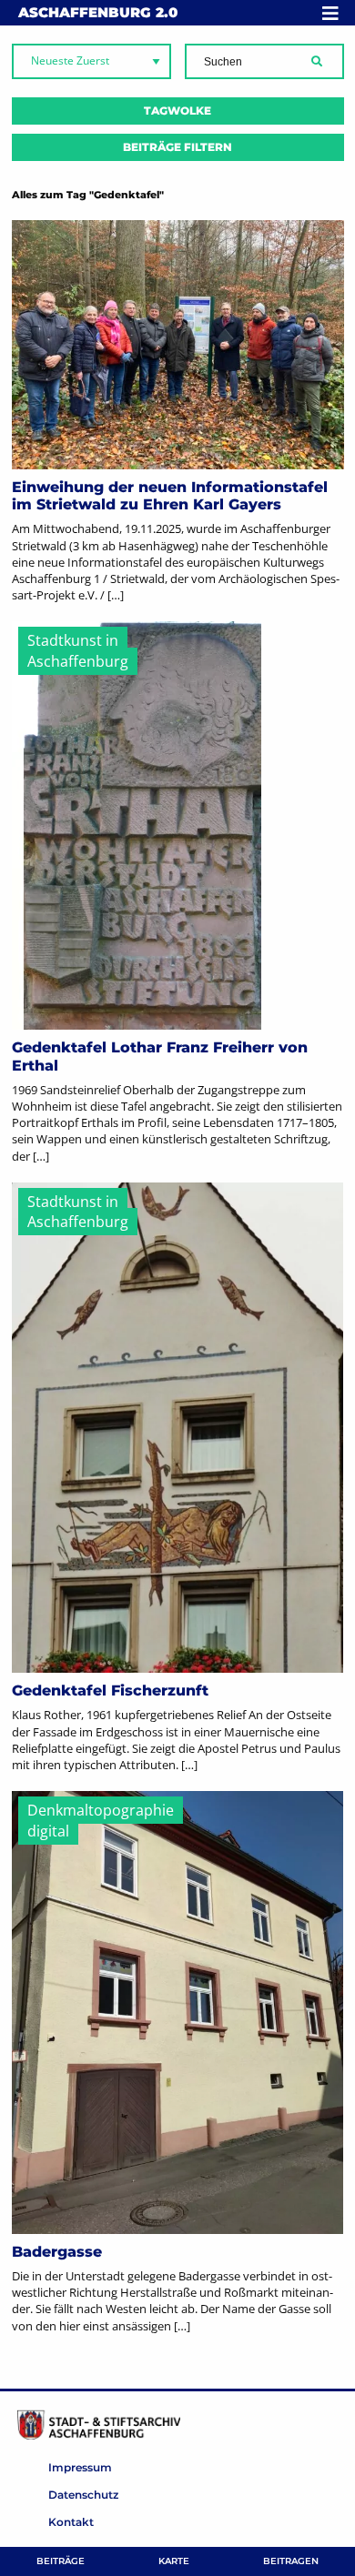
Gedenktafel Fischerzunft (110, 1690)
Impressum (80, 2467)
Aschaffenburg (98, 12)
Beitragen (291, 2561)
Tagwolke (177, 111)
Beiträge (61, 2561)
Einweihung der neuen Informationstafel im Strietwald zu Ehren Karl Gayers (170, 496)
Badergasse (57, 2252)
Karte (174, 2561)
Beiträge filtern (177, 147)
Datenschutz (83, 2495)
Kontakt (71, 2522)
